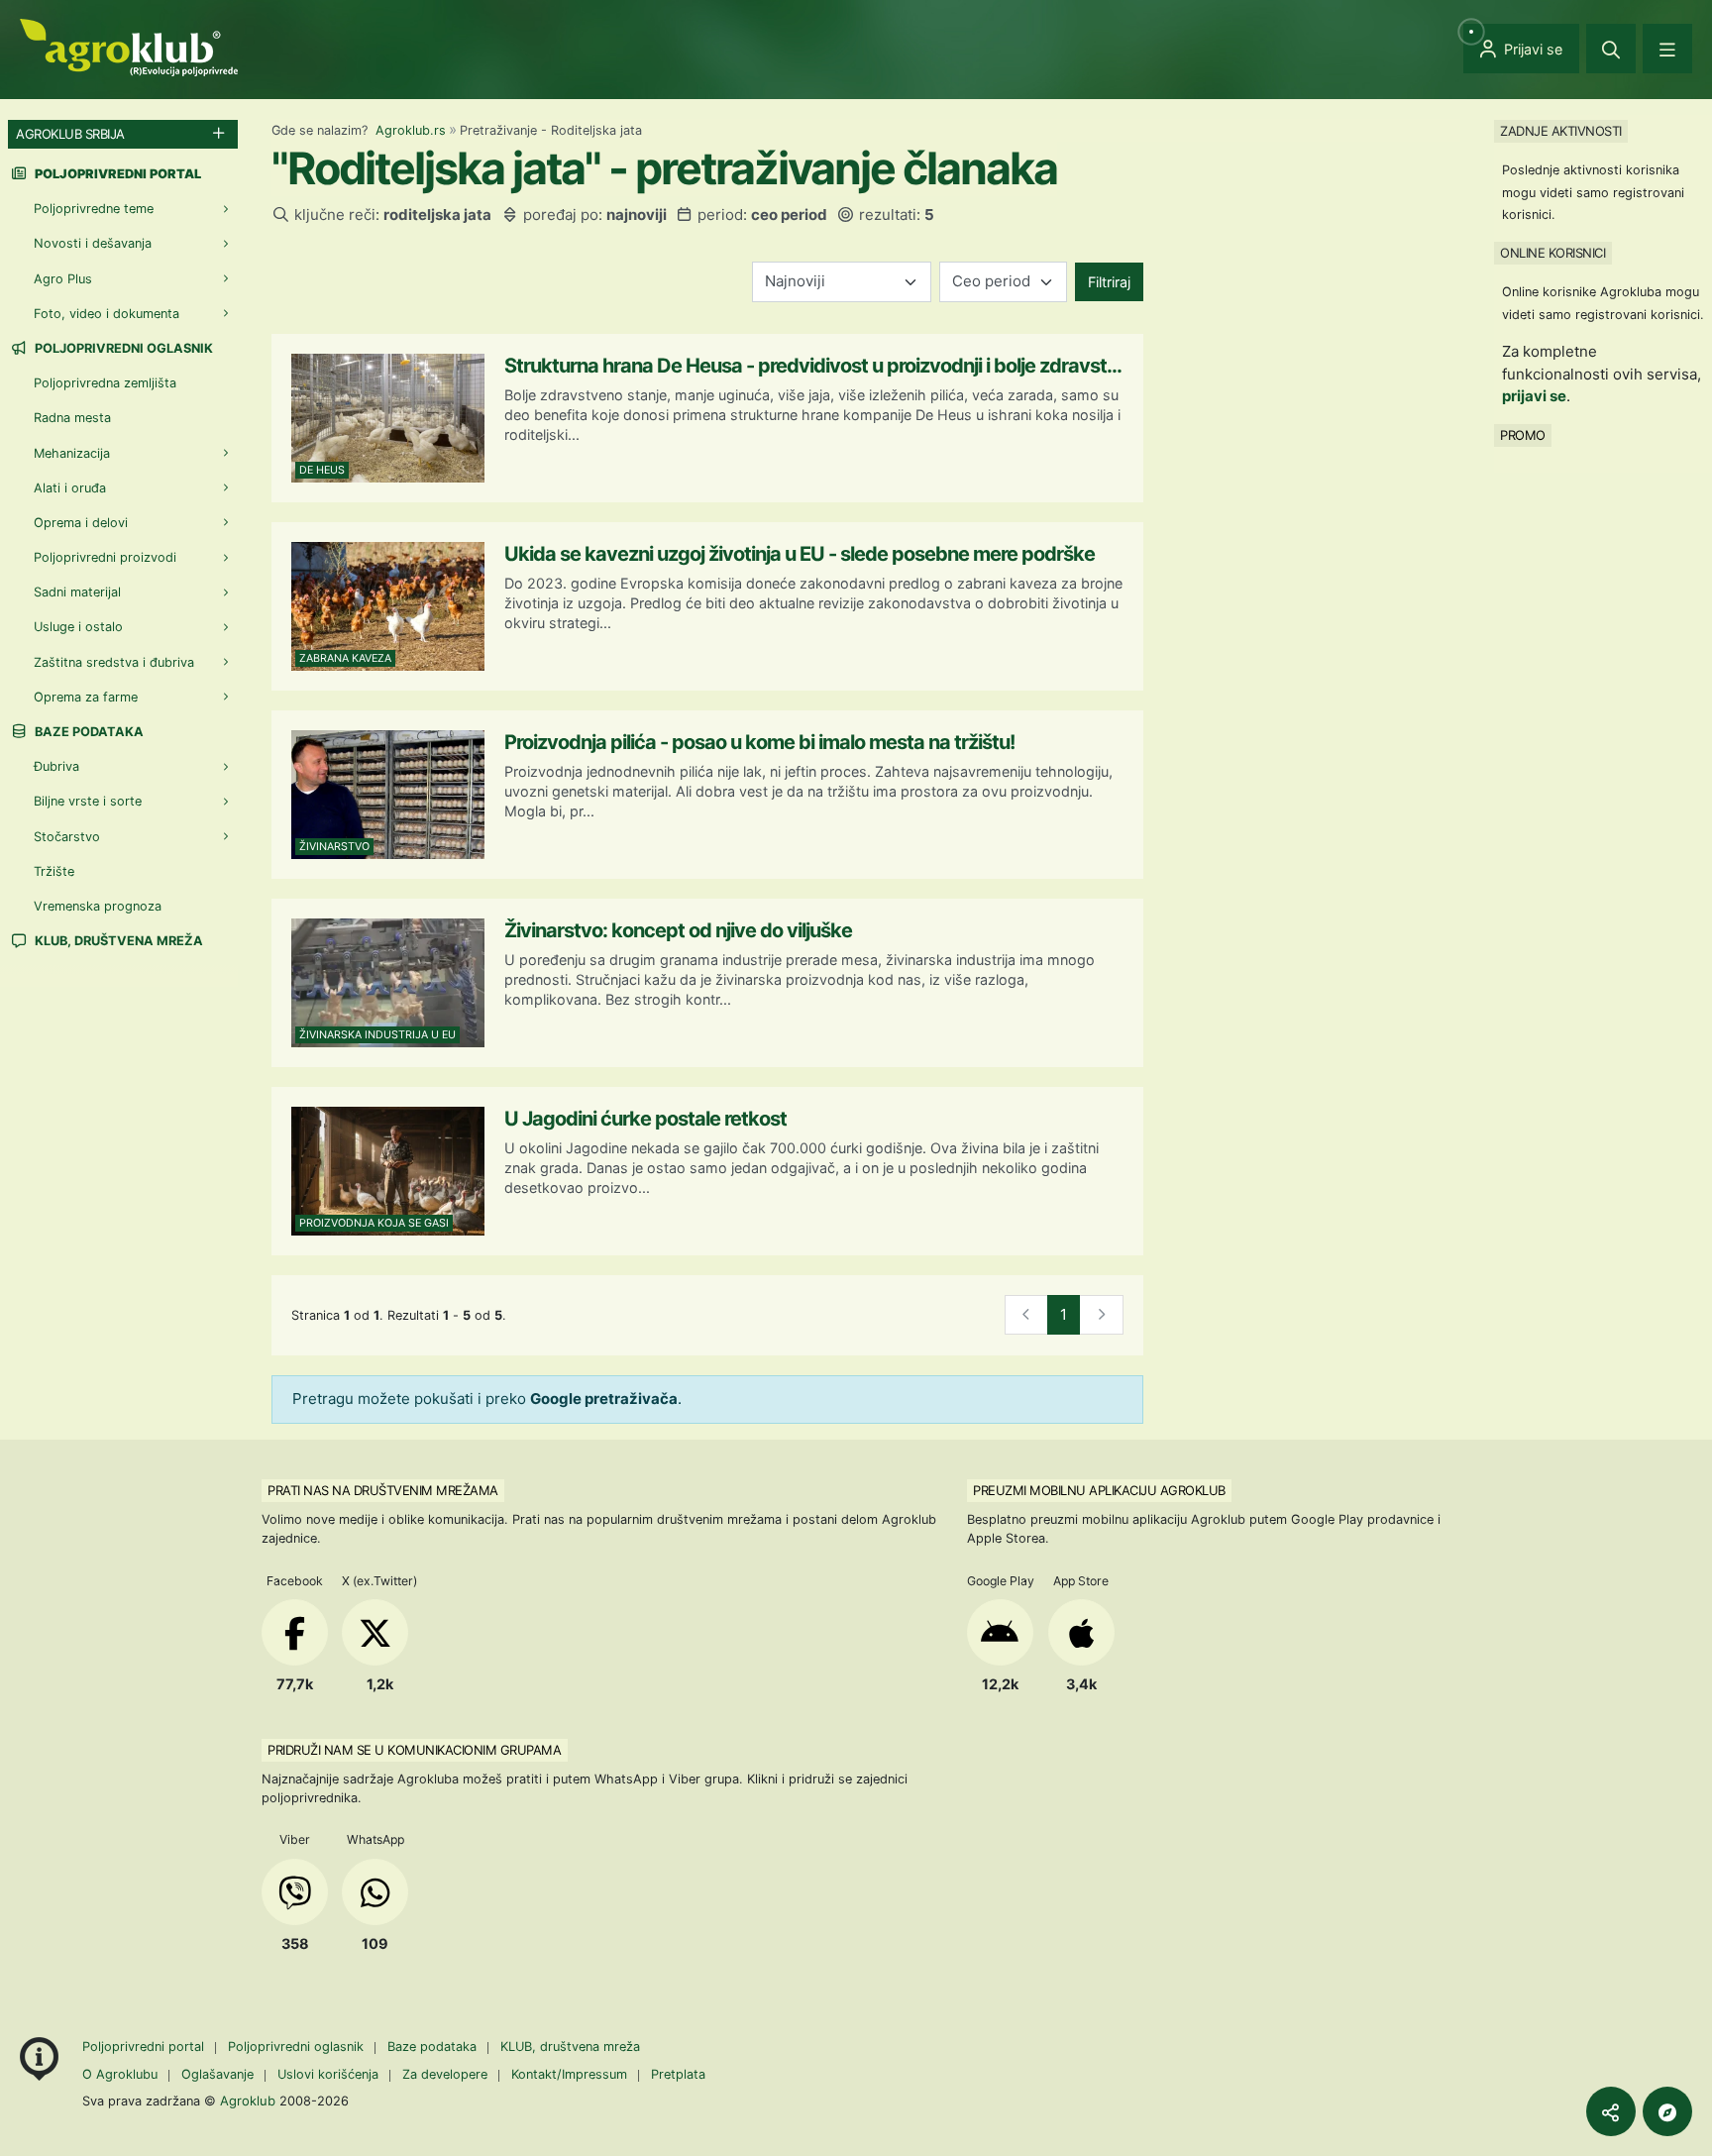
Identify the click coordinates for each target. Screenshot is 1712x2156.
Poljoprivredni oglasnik (122, 348)
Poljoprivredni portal (145, 2047)
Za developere (445, 2074)
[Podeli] (1611, 2111)
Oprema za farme (86, 697)
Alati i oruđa (70, 488)
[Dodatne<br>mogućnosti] (1667, 2111)
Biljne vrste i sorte (88, 801)
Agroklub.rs (411, 130)
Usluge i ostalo (78, 627)
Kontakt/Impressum (569, 2074)
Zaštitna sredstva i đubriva (114, 662)
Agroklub (248, 2101)
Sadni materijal (77, 592)
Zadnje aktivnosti (1561, 131)
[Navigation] (1667, 49)
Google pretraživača (604, 1399)
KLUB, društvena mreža (117, 941)
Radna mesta (72, 418)
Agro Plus (63, 279)
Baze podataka (88, 732)
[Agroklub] (129, 46)
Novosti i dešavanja (93, 243)
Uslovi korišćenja (328, 2074)
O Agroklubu (120, 2074)
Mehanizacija (72, 453)
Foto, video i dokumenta (107, 314)
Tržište (54, 871)
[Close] (1611, 49)
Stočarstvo (67, 837)
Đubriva (56, 766)
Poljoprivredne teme (94, 209)
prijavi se (1534, 396)
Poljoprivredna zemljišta (105, 383)
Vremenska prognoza (98, 906)
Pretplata (678, 2074)
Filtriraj (1109, 282)
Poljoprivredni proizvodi (105, 557)
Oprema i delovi (81, 523)
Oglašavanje (217, 2074)
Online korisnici (1552, 253)
